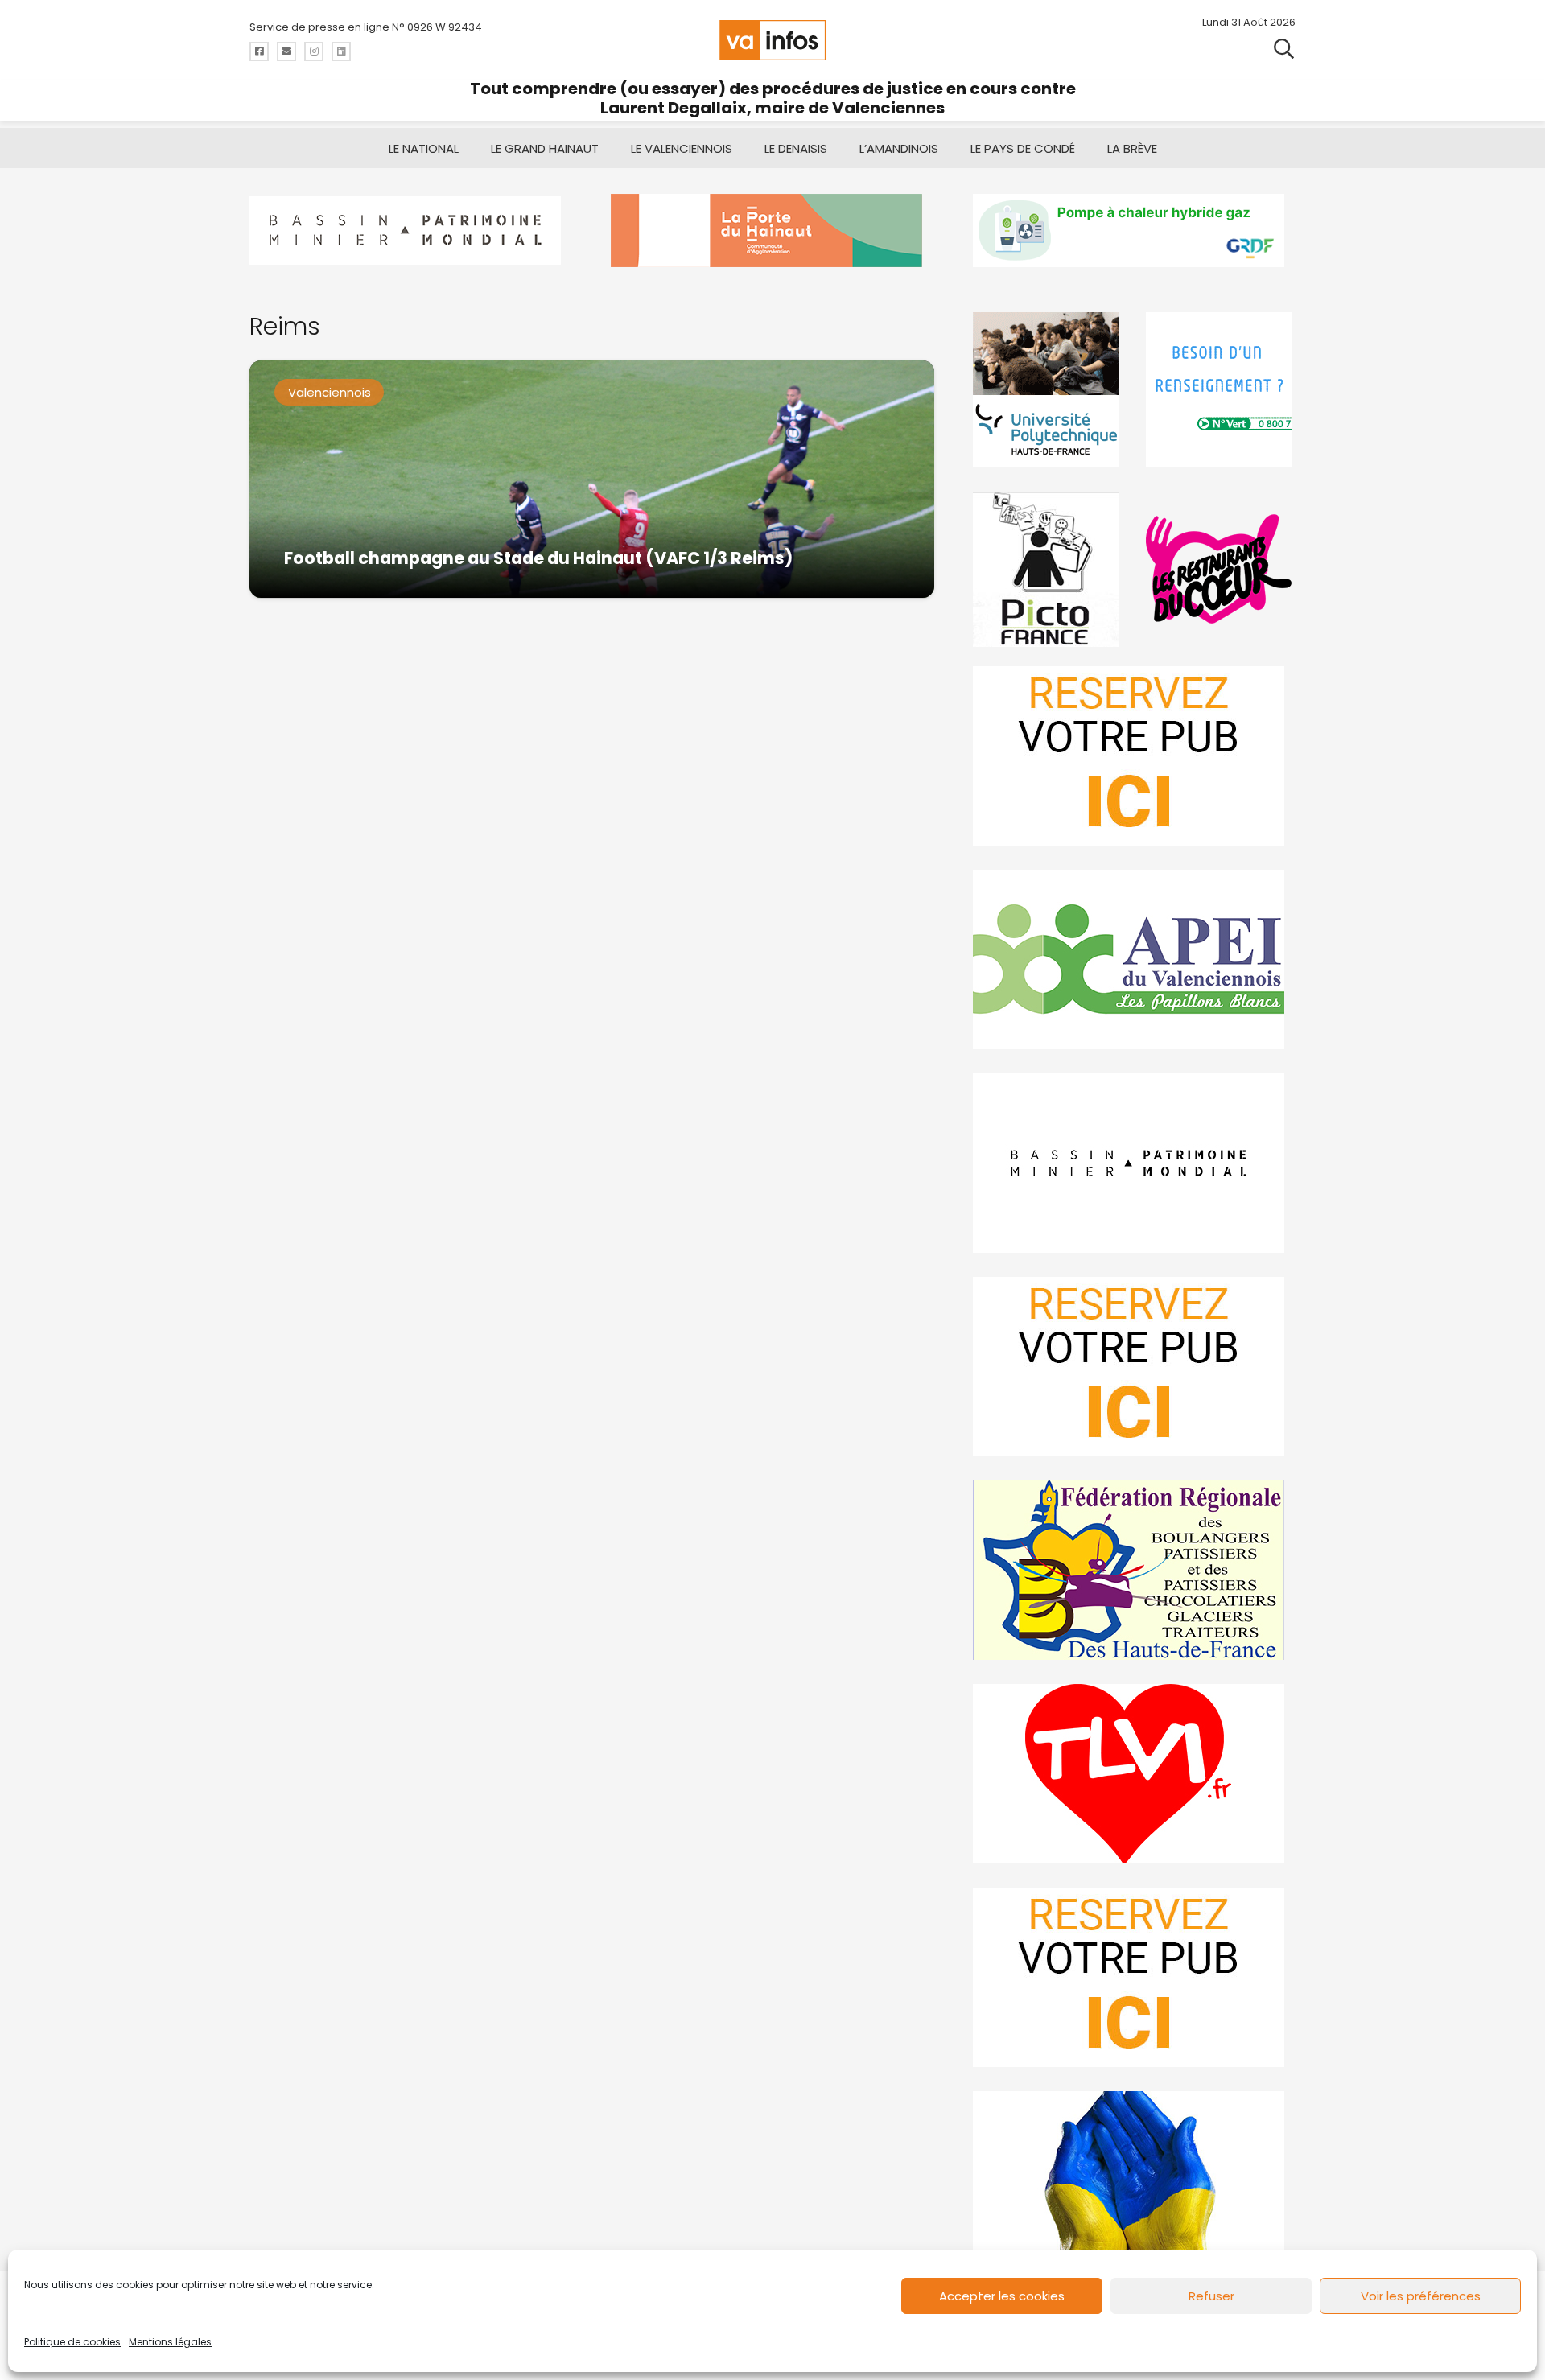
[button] (1284, 48)
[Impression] (1134, 959)
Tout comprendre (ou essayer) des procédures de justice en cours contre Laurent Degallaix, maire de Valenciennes (773, 98)
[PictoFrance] (1048, 569)
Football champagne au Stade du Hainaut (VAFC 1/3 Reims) (538, 558)
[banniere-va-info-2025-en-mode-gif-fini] (1134, 231)
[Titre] (259, 51)
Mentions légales (170, 2342)
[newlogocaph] (772, 231)
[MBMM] (411, 231)
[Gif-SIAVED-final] (1221, 390)
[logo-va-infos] (772, 40)
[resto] (1221, 569)
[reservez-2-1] (1134, 756)
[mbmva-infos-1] (1134, 1163)
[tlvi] (1134, 1774)
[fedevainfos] (1134, 1570)
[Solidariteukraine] (1134, 2181)
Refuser (1211, 2296)
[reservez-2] (1134, 1367)
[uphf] (1048, 390)
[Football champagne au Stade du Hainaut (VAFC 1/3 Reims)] (592, 479)
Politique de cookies (72, 2342)
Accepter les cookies (1002, 2296)
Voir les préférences (1421, 2296)
